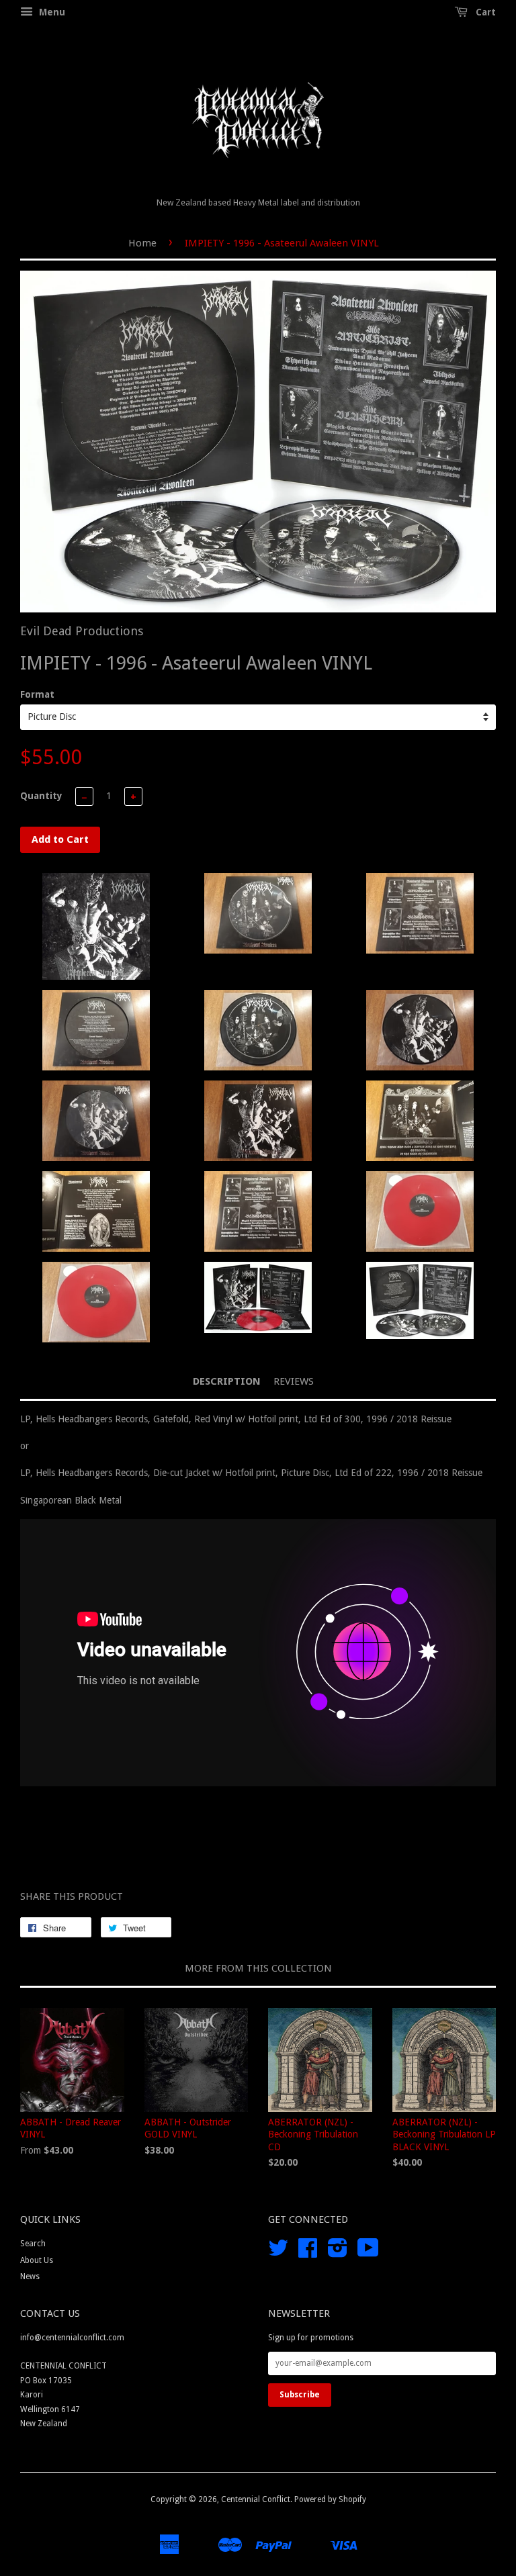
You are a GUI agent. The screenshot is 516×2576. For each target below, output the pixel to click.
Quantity (41, 796)
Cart (484, 12)
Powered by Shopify (330, 2499)
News (30, 2276)
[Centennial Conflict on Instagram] (338, 2253)
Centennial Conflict (256, 2499)
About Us (37, 2260)
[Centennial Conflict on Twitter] (278, 2253)
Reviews (294, 1381)
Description (227, 1381)
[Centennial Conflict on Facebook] (308, 2253)
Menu (51, 12)
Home (142, 243)
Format (37, 694)
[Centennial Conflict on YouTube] (368, 2253)
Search (33, 2244)
